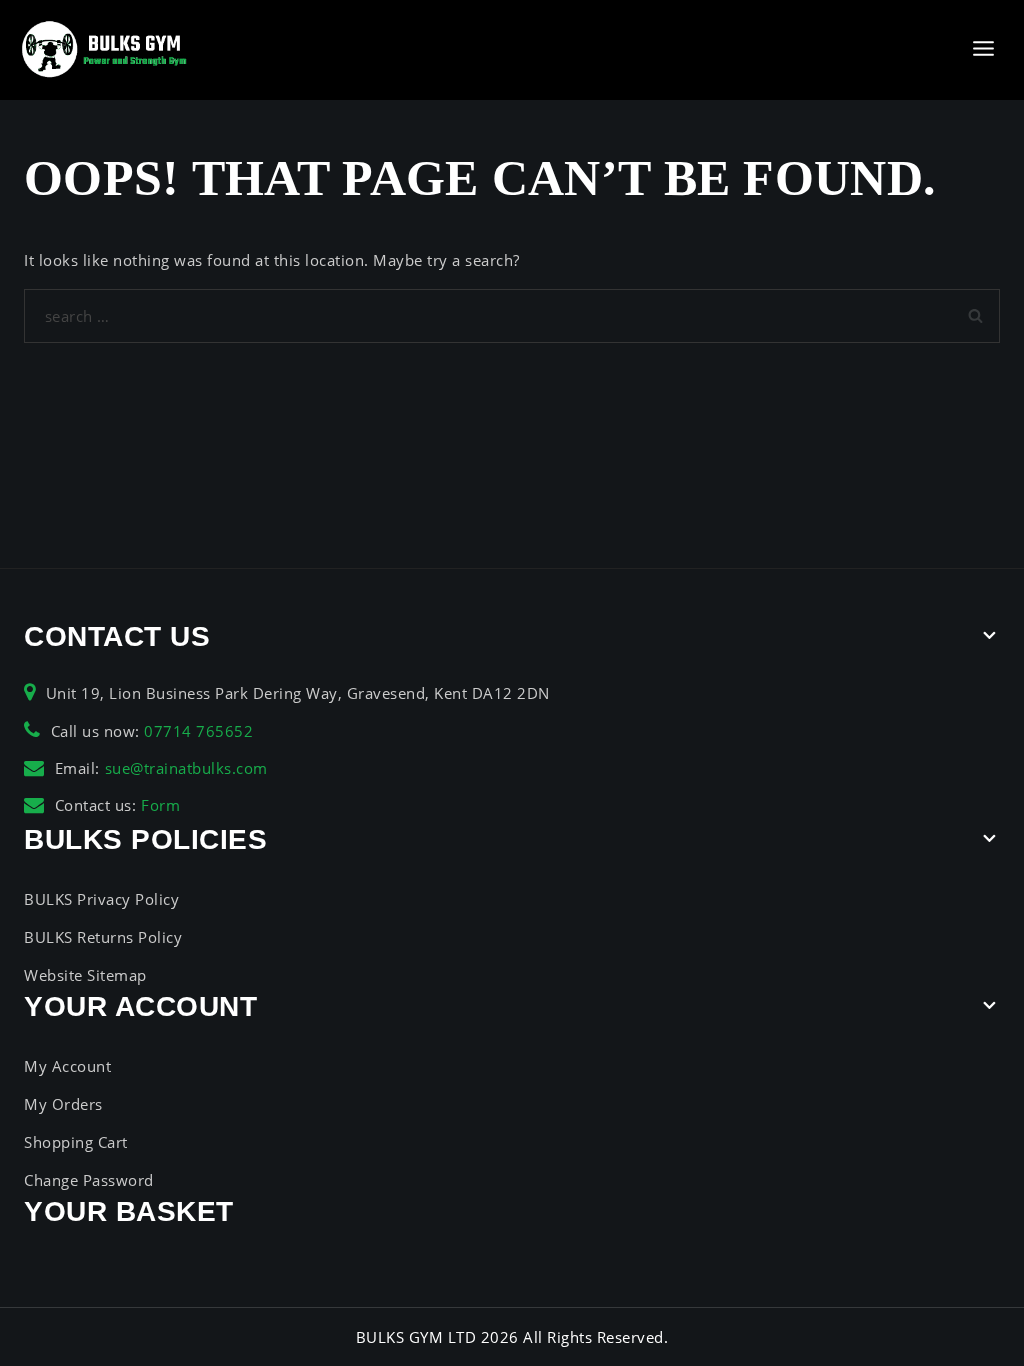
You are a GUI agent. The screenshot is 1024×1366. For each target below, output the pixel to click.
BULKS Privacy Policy (101, 899)
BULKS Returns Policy (103, 937)
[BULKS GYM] (105, 49)
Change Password (89, 1180)
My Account (67, 1066)
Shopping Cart (76, 1142)
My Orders (63, 1104)
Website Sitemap (85, 975)
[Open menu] (983, 49)
